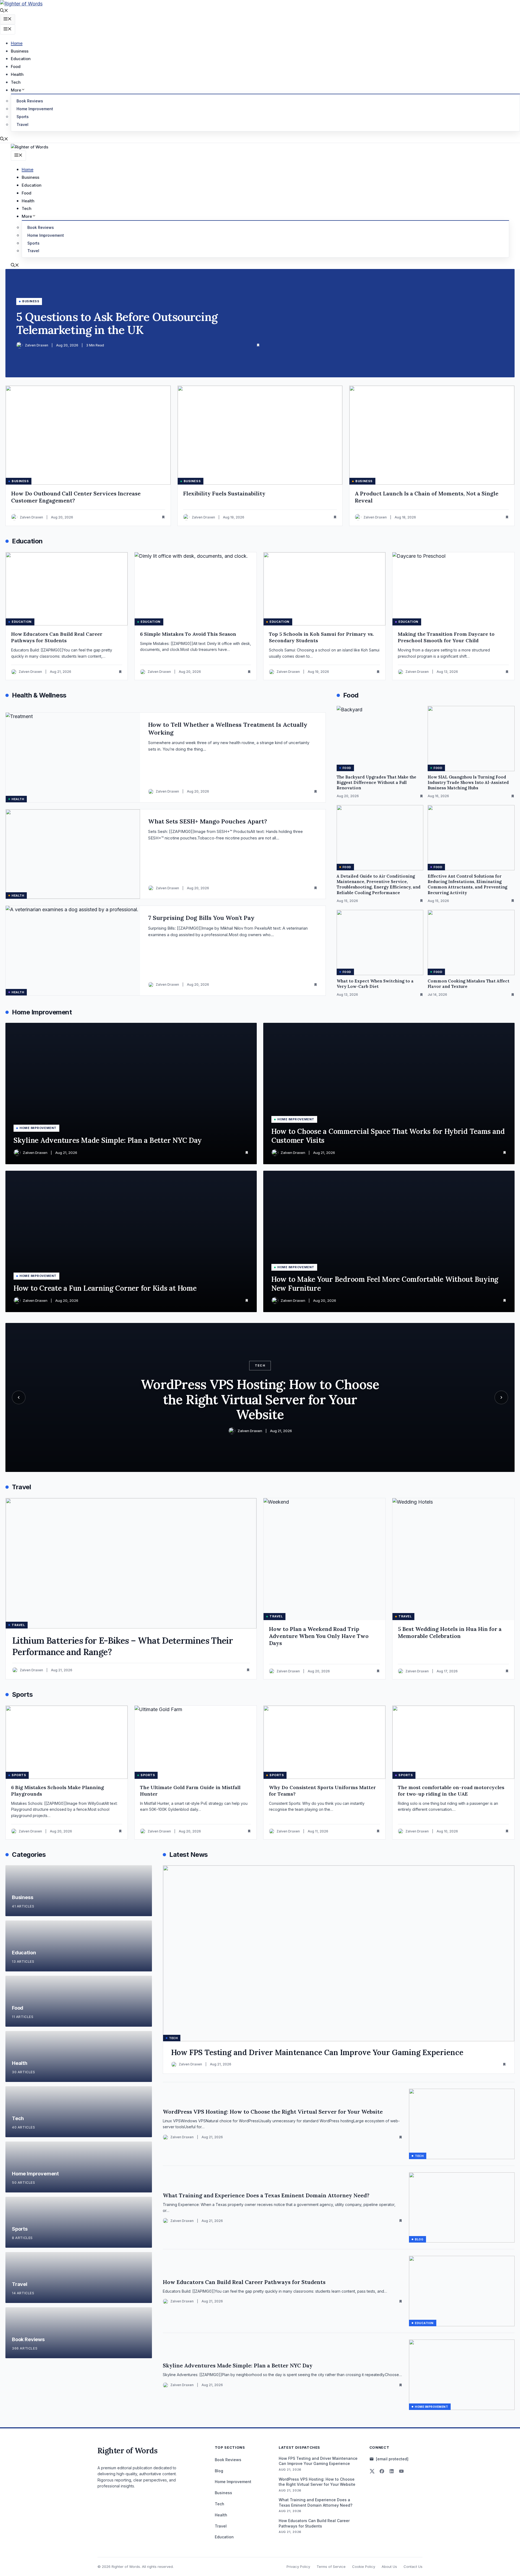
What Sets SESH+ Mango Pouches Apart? (208, 821)
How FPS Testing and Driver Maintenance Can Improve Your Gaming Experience (317, 2052)
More (16, 90)
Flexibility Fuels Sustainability (224, 493)
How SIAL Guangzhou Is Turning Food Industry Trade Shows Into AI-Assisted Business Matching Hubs (468, 783)
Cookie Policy (364, 2567)
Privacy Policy (298, 2567)
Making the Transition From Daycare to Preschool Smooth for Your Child (446, 637)
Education (21, 59)
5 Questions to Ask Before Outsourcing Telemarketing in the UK (117, 323)
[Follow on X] (372, 2471)
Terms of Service (331, 2567)
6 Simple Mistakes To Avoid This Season (188, 634)
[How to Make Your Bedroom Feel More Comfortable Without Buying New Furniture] (389, 1241)
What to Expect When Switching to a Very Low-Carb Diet (375, 984)
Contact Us (413, 2567)
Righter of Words (127, 2451)
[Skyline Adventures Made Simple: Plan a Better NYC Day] (131, 1094)
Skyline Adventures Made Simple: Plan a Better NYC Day (238, 2365)
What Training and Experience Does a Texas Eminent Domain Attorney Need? (266, 2195)
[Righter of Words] (30, 147)
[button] (4, 11)
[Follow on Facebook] (382, 2471)
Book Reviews (30, 101)
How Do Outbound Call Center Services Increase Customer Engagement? (76, 497)
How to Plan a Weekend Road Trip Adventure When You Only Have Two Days (319, 1636)
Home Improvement (35, 109)
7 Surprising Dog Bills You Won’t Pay (201, 918)
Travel (22, 124)
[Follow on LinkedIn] (392, 2471)
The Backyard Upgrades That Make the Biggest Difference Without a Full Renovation (376, 783)
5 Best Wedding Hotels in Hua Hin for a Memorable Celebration (450, 1632)
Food (16, 66)
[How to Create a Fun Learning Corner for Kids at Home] (131, 1241)
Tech (16, 82)
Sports (23, 117)
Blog (219, 2471)
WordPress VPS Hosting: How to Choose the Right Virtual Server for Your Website (273, 2112)
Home (17, 43)
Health (17, 74)
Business (20, 51)
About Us (389, 2567)
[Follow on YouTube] (401, 2471)
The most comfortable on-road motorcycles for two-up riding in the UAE (451, 1791)
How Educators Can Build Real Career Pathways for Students (57, 637)
